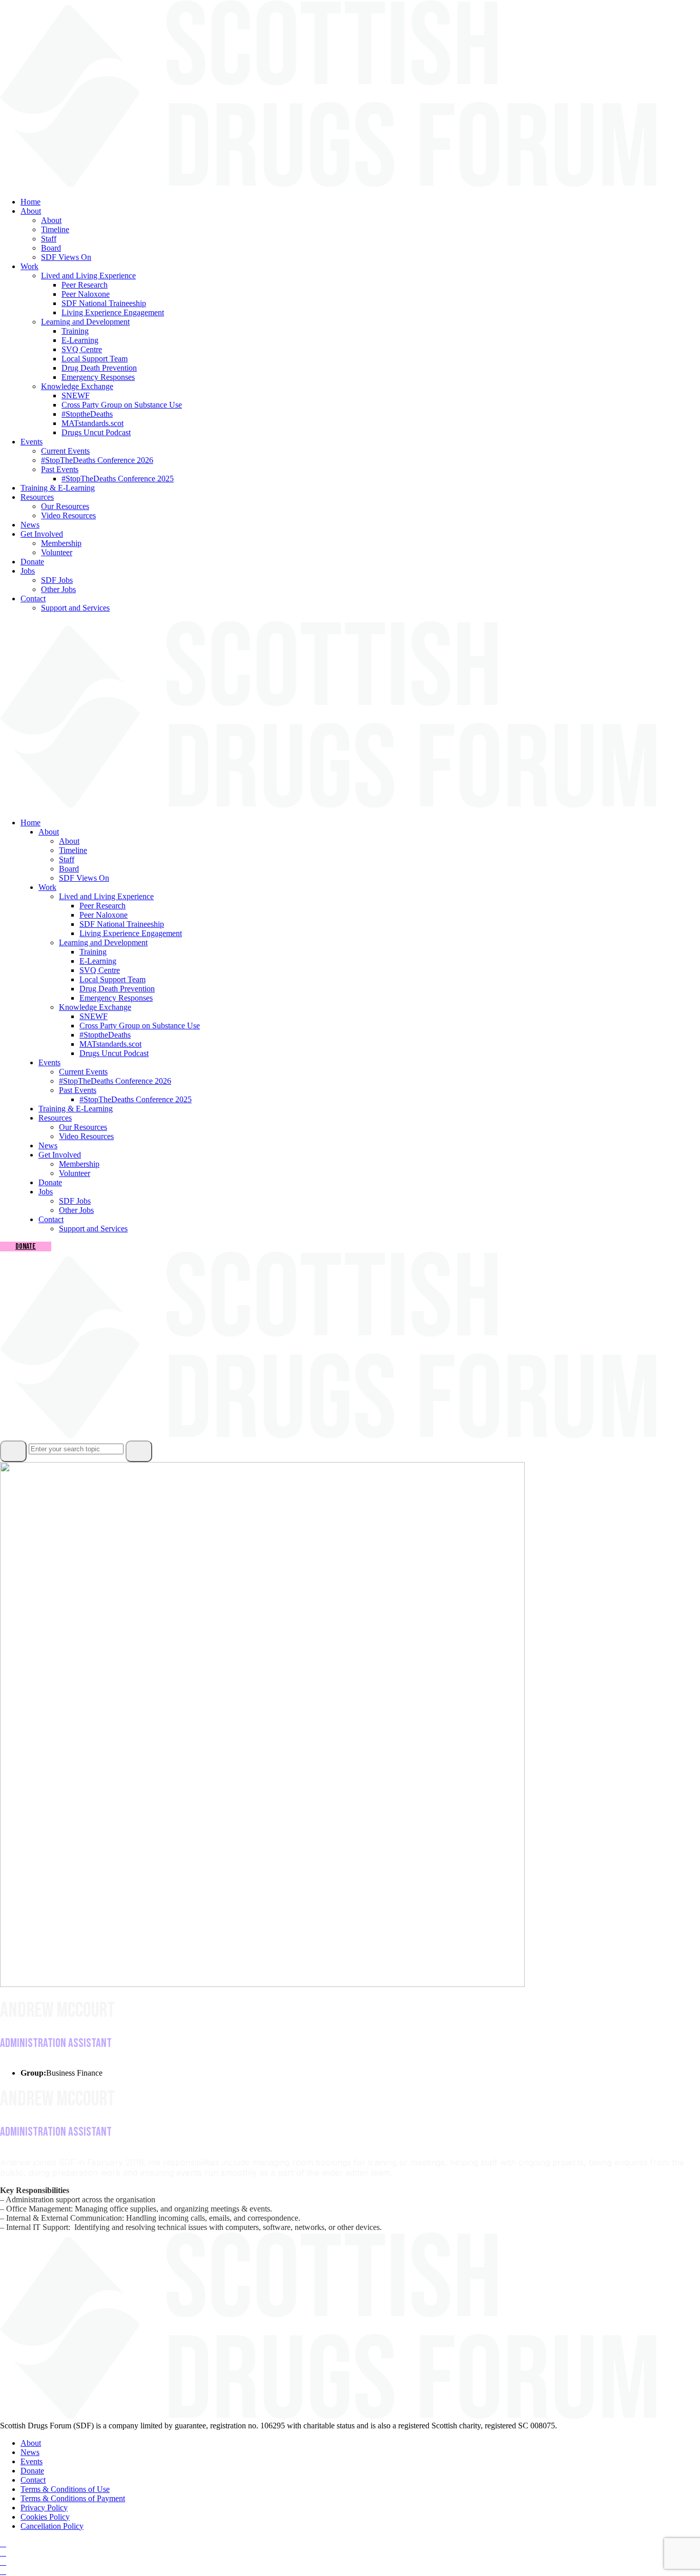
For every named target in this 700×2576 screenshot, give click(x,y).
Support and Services (75, 608)
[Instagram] (3, 2553)
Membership (61, 543)
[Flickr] (3, 2571)
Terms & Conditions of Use (65, 2489)
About (31, 211)
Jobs (28, 571)
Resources (37, 497)
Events (32, 442)
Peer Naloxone (86, 294)
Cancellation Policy (52, 2526)
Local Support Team (95, 359)
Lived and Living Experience (88, 276)
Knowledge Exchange (77, 386)
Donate (32, 562)
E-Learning (80, 340)
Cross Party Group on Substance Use (122, 405)
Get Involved (42, 534)
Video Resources (68, 515)
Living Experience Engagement (113, 312)
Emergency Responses (98, 377)
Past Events (60, 469)
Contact (33, 599)
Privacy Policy (44, 2508)
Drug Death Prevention (99, 368)
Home (30, 202)
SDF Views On (66, 257)
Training (75, 331)
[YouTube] (3, 2562)
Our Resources (65, 506)
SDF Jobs (57, 580)
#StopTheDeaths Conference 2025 (118, 479)
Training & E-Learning (58, 488)
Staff (49, 239)
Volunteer (57, 552)
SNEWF (76, 395)
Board (51, 248)
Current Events (65, 451)
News (30, 525)
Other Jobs (58, 589)
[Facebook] (3, 2543)
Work (29, 266)
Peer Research (85, 285)
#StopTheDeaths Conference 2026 (97, 460)
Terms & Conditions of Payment (73, 2498)
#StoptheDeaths (87, 414)
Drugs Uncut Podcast (96, 432)
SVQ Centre (82, 349)
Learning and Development (85, 322)
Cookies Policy (45, 2517)
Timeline (55, 229)
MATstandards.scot (92, 423)
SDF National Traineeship (104, 303)
